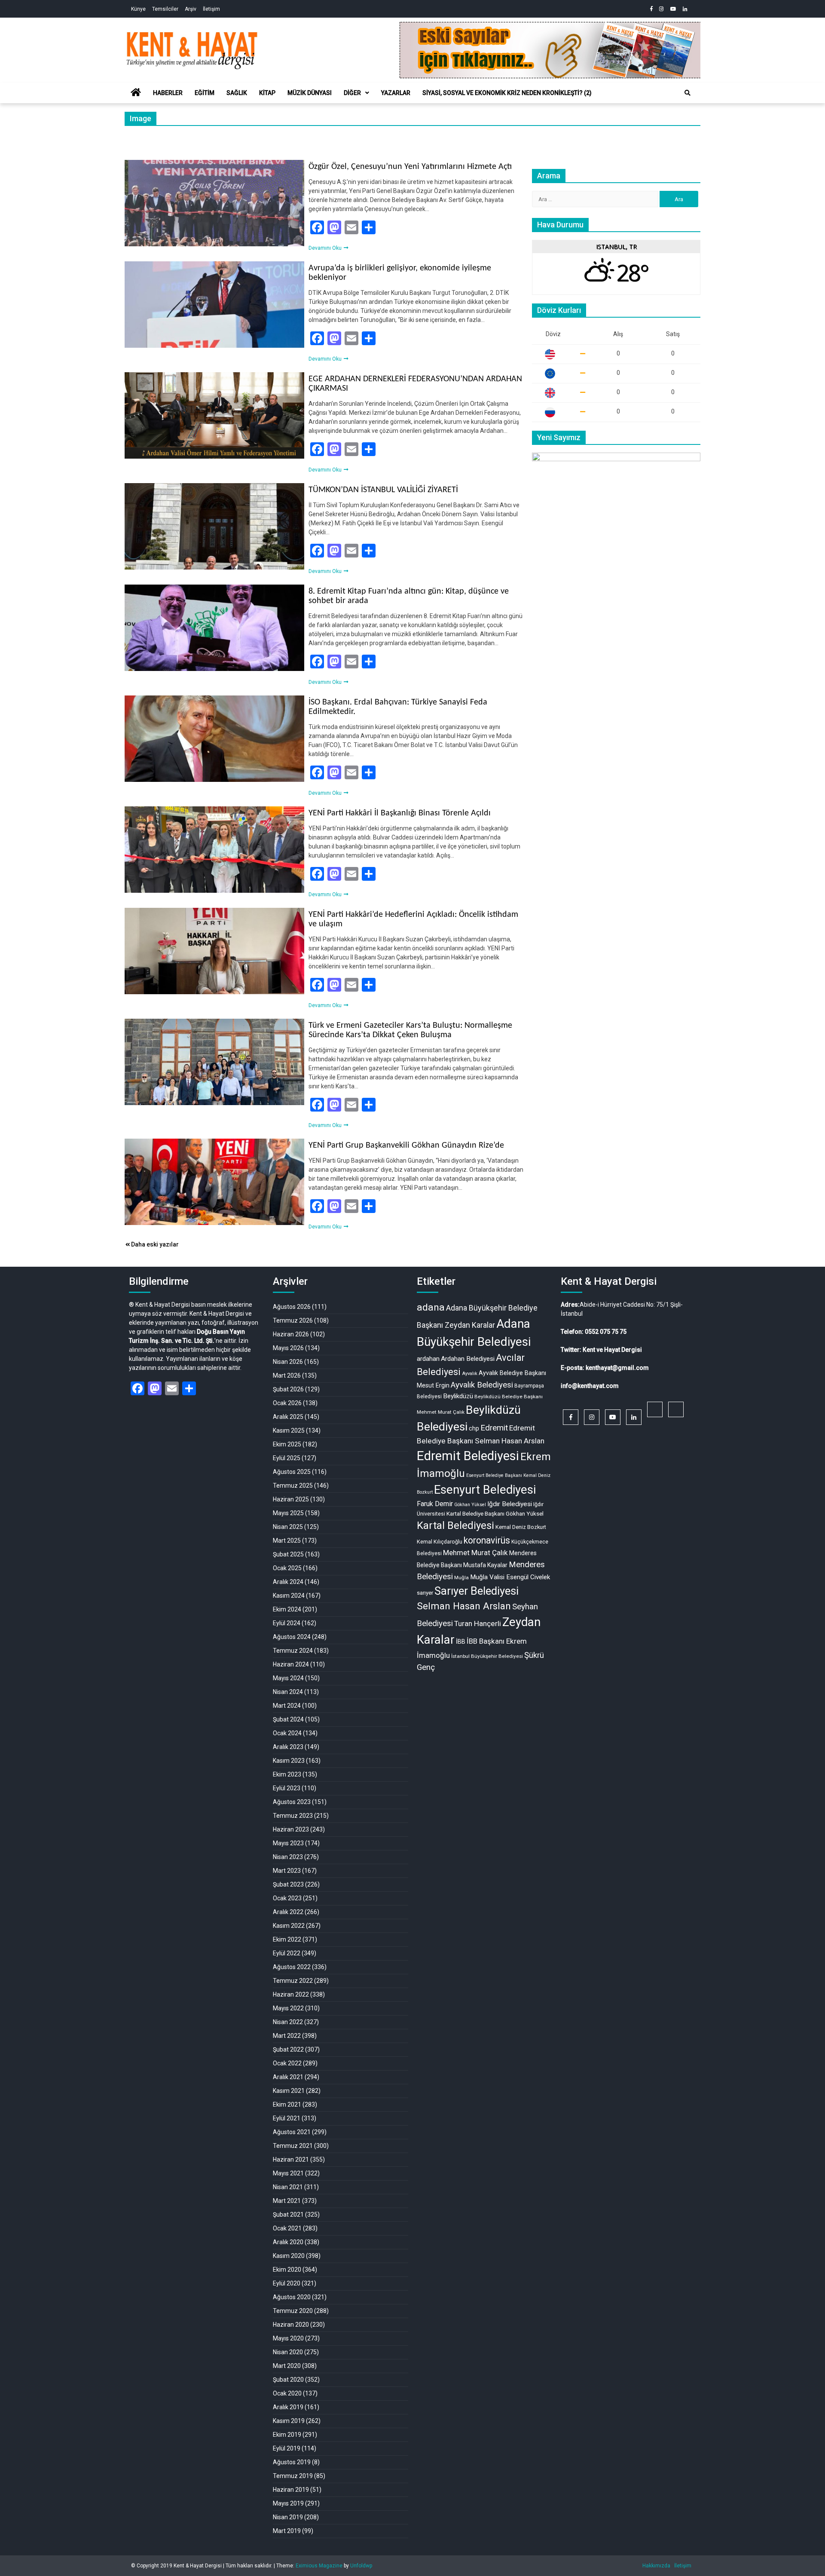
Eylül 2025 (287, 1458)
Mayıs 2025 (288, 1513)
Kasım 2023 (289, 1761)
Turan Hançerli (478, 1623)
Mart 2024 (287, 1706)
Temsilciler (165, 9)
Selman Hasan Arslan (464, 1606)
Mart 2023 (287, 1871)
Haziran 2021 (291, 2159)
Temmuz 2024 (293, 1651)
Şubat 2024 (288, 1719)
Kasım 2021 (289, 2091)
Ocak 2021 (287, 2228)
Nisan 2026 (288, 1362)
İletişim (211, 9)
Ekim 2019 (287, 2435)
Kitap (267, 93)
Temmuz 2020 (293, 2311)
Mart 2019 (287, 2531)
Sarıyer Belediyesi (477, 1591)
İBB (461, 1642)
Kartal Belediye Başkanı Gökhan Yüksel (495, 1513)
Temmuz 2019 (293, 2476)
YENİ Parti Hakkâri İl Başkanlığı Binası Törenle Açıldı (400, 813)
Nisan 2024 (288, 1692)
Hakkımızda (656, 2566)
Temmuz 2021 (293, 2146)
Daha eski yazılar (155, 1244)
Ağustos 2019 (292, 2462)
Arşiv (191, 9)
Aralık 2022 (288, 1912)
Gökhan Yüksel (470, 1505)
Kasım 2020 (289, 2256)
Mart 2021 (287, 2201)
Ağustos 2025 (292, 1472)
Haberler (168, 93)
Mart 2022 (287, 2036)
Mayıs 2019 (288, 2503)
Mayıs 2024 (288, 1678)
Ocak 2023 (287, 1898)
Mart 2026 (287, 1375)
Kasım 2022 (289, 1926)
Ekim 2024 (287, 1609)
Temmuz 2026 (293, 1320)
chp (474, 1428)
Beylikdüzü (458, 1396)
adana (431, 1307)
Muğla (461, 1577)
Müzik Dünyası (310, 93)
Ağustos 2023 (292, 1802)
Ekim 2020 (287, 2270)
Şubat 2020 (288, 2380)
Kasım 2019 (289, 2421)
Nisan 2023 (288, 1857)
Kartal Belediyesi (455, 1525)
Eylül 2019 (287, 2448)
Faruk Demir (435, 1504)
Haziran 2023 (291, 1829)
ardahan (428, 1359)
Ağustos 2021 (292, 2132)
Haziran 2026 (291, 1334)
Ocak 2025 (287, 1568)
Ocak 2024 (287, 1733)
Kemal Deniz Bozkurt (521, 1527)
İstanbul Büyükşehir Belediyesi (487, 1656)
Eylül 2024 (287, 1623)
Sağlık (237, 93)
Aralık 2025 (288, 1417)
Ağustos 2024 (292, 1637)
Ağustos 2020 (292, 2297)
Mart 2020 (287, 2366)
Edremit (494, 1428)
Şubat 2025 (288, 1554)
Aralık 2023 (288, 1747)
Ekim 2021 (287, 2104)
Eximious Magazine (319, 2566)
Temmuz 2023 (293, 1816)
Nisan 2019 (288, 2517)
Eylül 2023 (287, 1788)
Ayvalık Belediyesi (482, 1385)
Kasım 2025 (289, 1430)
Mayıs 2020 (288, 2338)
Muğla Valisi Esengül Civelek (510, 1577)
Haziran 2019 (291, 2490)
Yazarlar (396, 93)
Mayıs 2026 (288, 1348)
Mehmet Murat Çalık (475, 1553)
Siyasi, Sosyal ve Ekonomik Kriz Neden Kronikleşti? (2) (507, 93)
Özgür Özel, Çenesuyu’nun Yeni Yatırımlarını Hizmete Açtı (410, 167)
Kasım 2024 (289, 1596)
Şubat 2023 (288, 1884)
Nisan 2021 (288, 2187)
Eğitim (205, 93)
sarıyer (425, 1593)
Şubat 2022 (288, 2049)
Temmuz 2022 (293, 1981)
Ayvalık (470, 1374)
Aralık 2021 (288, 2077)
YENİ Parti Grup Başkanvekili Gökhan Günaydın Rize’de (406, 1146)
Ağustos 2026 (292, 1307)
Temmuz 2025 (293, 1486)
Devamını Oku (326, 248)
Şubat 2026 (288, 1389)
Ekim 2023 (287, 1774)
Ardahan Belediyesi (468, 1359)
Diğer (352, 93)
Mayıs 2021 (288, 2173)
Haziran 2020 (291, 2325)
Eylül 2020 (287, 2283)
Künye (138, 9)
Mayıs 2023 (288, 1843)
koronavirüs (487, 1540)
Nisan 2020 (288, 2352)
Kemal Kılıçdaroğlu (440, 1542)
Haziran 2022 (291, 1994)
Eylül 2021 (287, 2118)
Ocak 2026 (287, 1403)
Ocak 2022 (287, 2063)
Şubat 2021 (288, 2215)
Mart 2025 (287, 1541)
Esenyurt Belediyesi (485, 1490)
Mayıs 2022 (288, 2008)
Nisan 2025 (288, 1527)
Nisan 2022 (288, 2022)
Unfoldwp (361, 2566)
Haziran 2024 (291, 1664)
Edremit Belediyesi (468, 1456)
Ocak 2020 (287, 2393)
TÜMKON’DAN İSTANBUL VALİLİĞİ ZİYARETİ (383, 490)
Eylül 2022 (287, 1953)
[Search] (687, 93)
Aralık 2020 (288, 2242)
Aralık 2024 (288, 1582)
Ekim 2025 (287, 1444)
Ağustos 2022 (292, 1967)
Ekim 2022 (287, 1939)
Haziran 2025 (291, 1499)
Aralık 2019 (288, 2407)
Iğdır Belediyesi (510, 1504)
